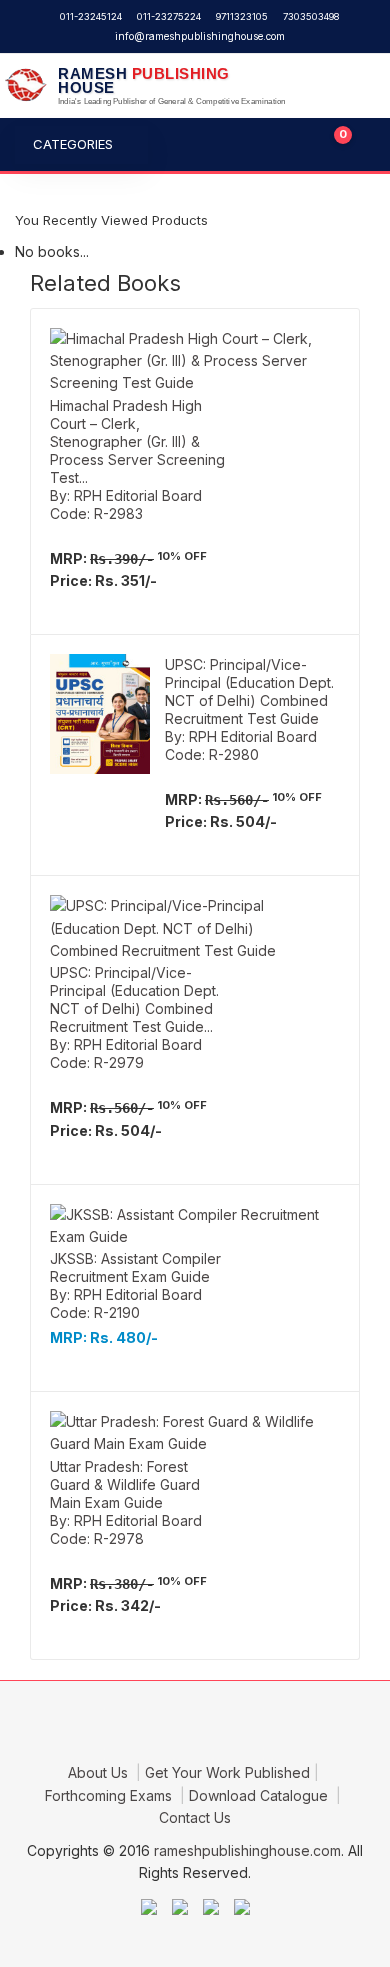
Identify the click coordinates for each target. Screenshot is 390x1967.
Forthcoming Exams (110, 1795)
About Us (100, 1772)
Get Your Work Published (227, 1772)
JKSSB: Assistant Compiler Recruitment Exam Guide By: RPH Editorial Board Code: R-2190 (135, 1285)
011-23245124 (91, 16)
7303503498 (311, 16)
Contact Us (195, 1817)
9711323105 (242, 16)
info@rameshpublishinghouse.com (200, 36)
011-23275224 (169, 16)
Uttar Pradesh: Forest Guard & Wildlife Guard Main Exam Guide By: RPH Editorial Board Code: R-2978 (126, 1502)
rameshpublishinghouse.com (247, 1850)
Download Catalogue (260, 1795)
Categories (73, 144)
